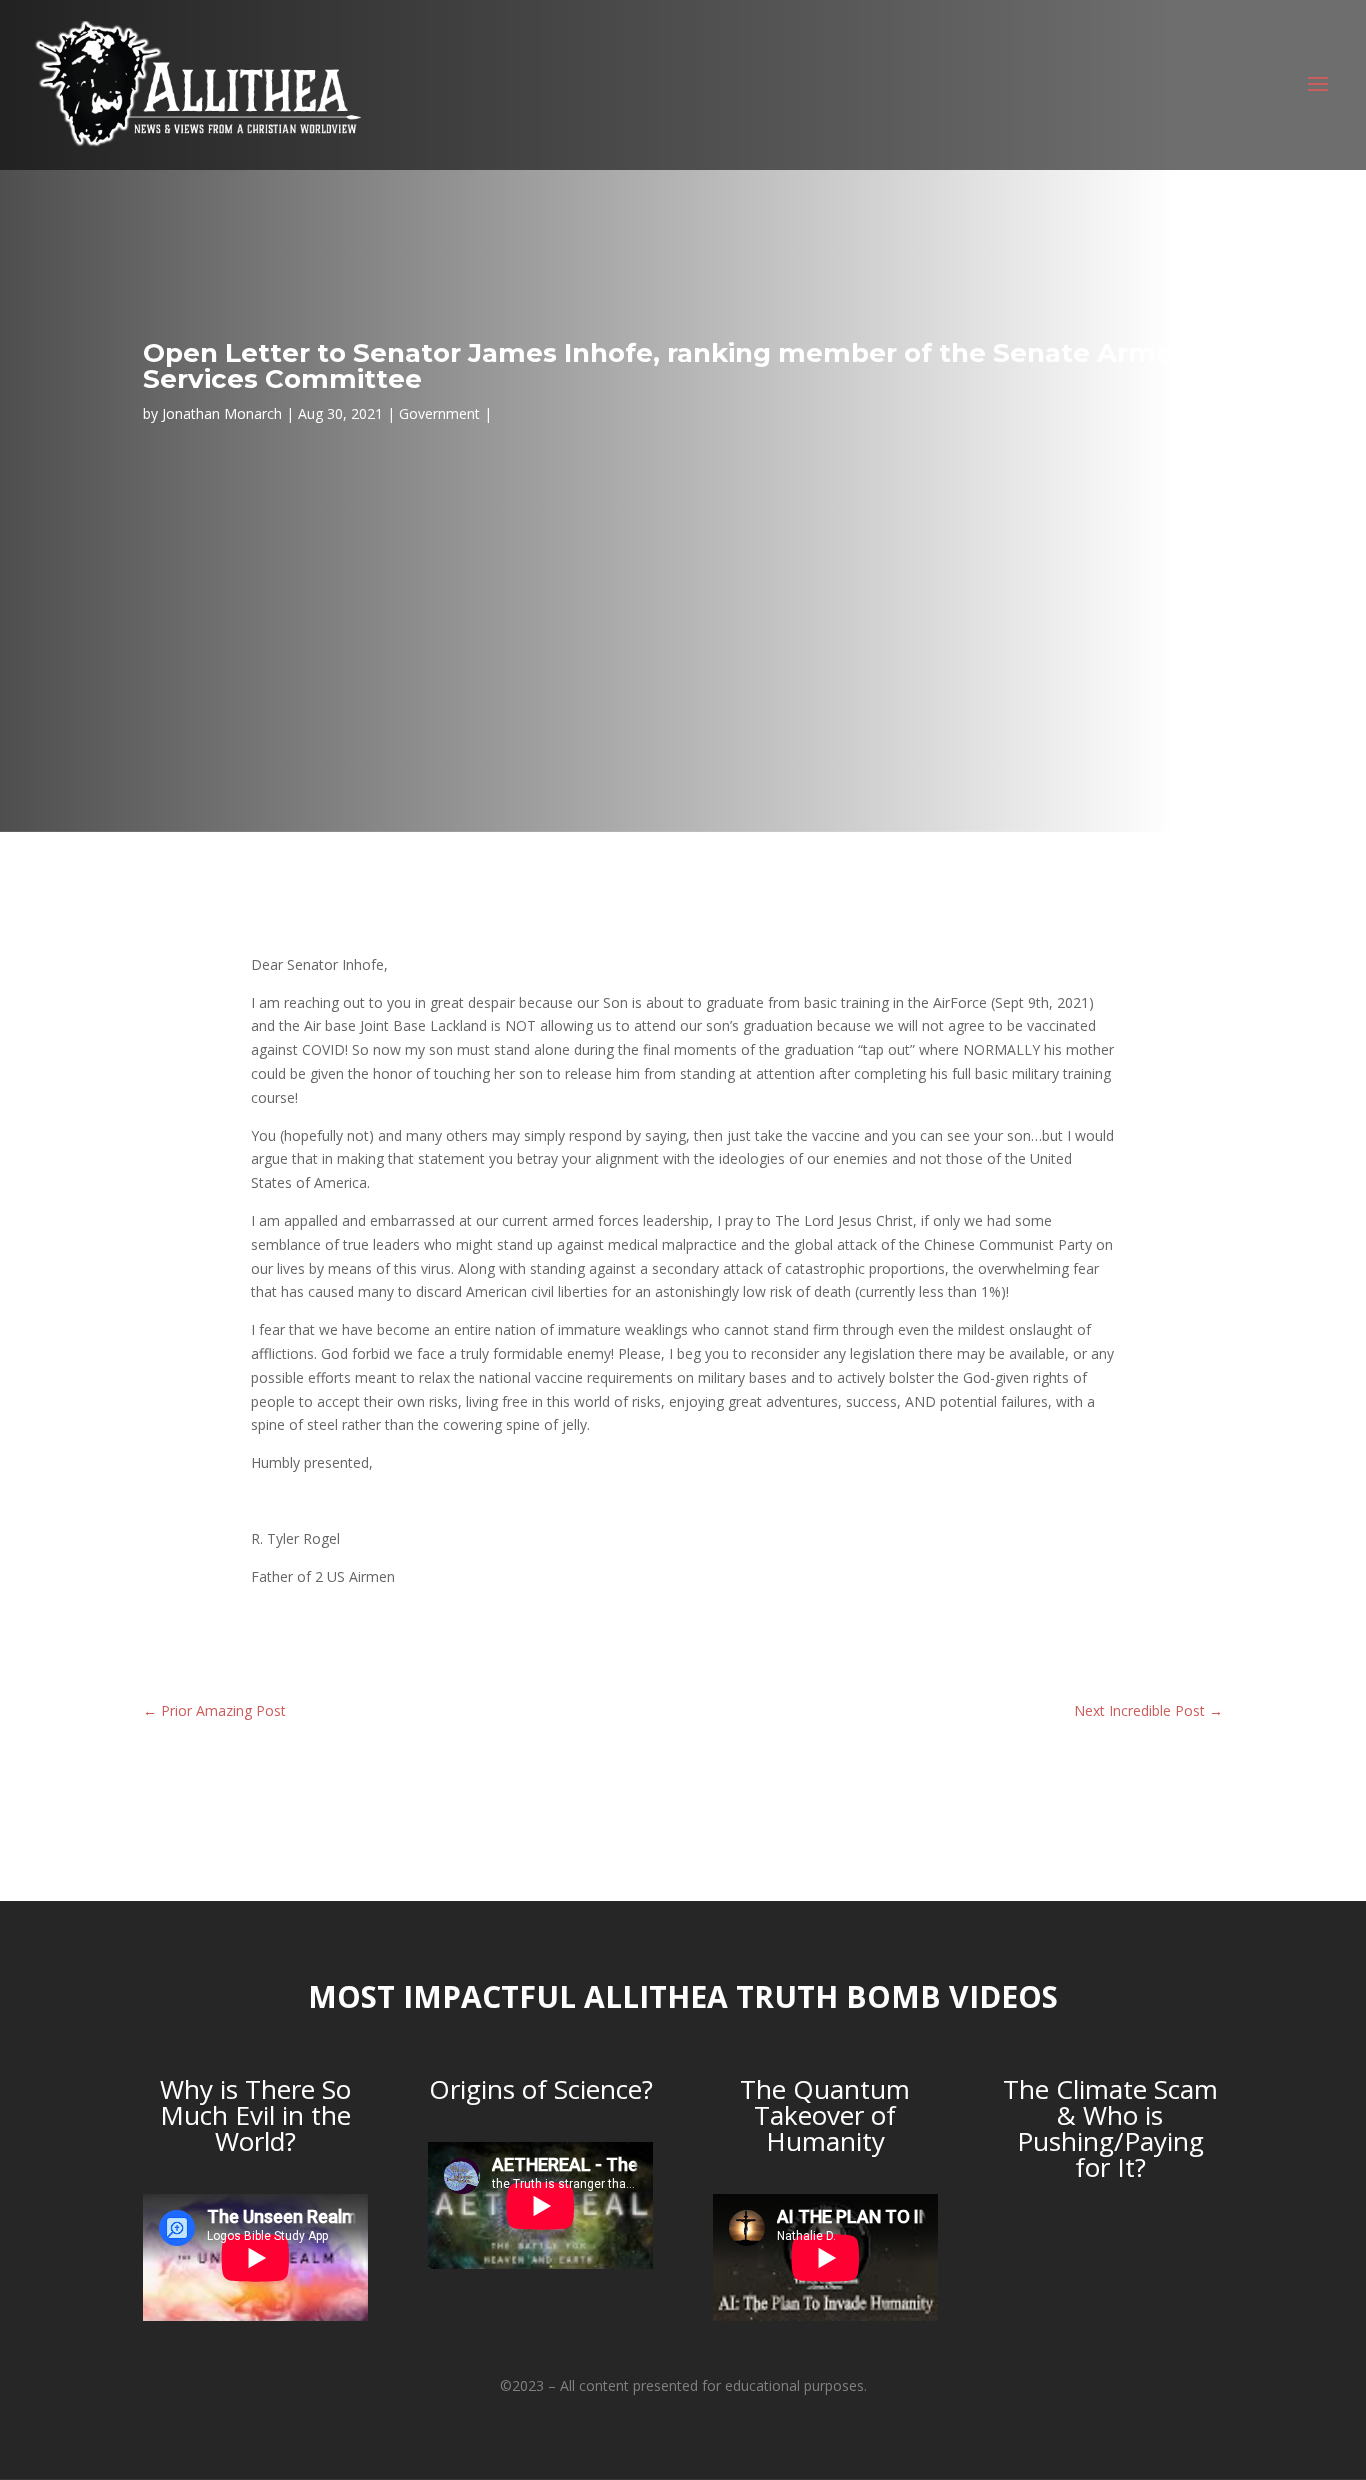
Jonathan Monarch (222, 413)
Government (439, 413)
